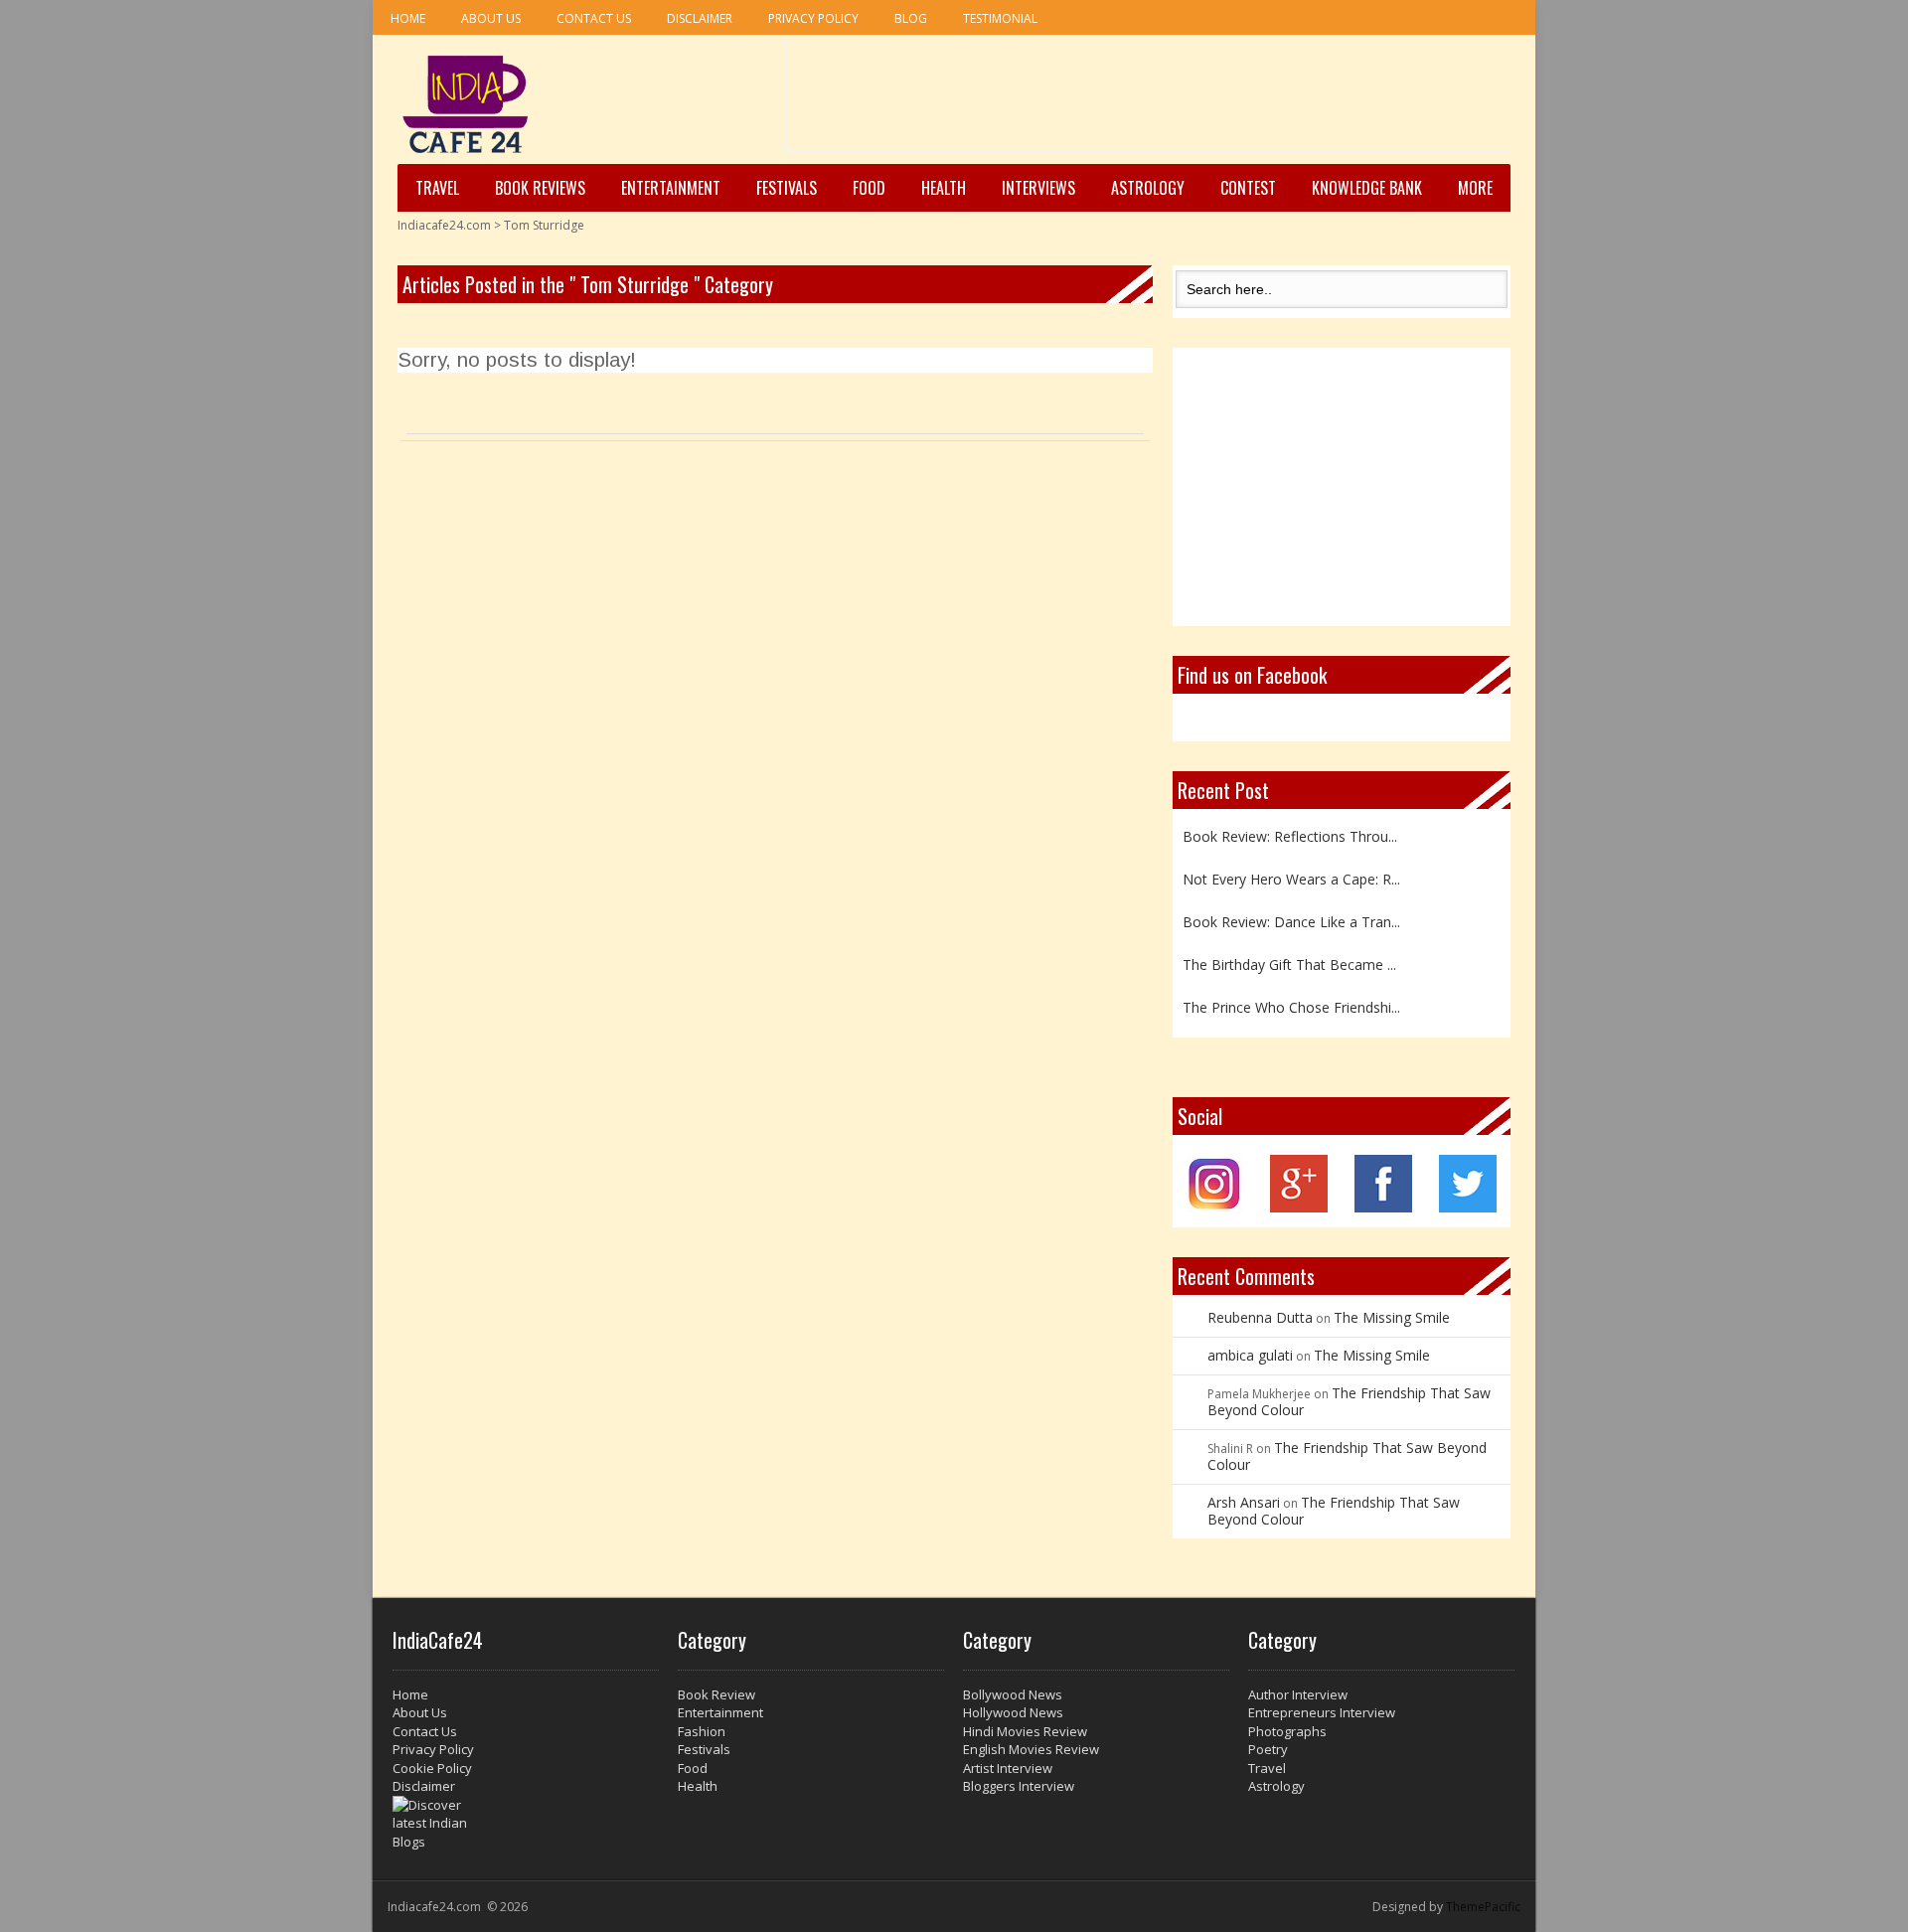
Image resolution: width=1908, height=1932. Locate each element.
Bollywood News (1013, 1694)
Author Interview (1298, 1694)
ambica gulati (1250, 1355)
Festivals (787, 188)
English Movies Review (1031, 1749)
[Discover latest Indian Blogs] (526, 1824)
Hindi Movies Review (1025, 1731)
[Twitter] (1468, 1207)
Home (408, 18)
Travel (437, 188)
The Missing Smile (1392, 1317)
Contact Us (594, 18)
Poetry (1268, 1749)
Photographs (1287, 1731)
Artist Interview (1008, 1768)
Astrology (1148, 188)
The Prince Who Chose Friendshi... (1291, 1000)
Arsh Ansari (1244, 1502)
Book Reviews (540, 188)
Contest (1248, 188)
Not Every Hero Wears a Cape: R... (1291, 872)
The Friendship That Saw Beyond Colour (1349, 1401)
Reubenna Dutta (1260, 1317)
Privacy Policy (813, 18)
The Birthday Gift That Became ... (1289, 958)
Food (869, 188)
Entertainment (671, 188)
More (1475, 188)
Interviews (1038, 188)
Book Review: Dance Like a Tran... (1291, 915)
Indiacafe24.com (444, 225)
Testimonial (1000, 18)
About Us (491, 18)
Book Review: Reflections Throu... (1290, 829)
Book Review (716, 1694)
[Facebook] (1383, 1207)
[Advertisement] (1148, 100)
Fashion (702, 1731)
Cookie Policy (432, 1768)
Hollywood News (1013, 1712)
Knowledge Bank (1367, 188)
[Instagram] (1215, 1207)
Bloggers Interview (1019, 1786)
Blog (911, 18)
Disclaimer (700, 18)
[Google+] (1299, 1207)
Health (944, 188)
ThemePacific (1483, 1907)
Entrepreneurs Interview (1322, 1712)
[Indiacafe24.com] (466, 104)
